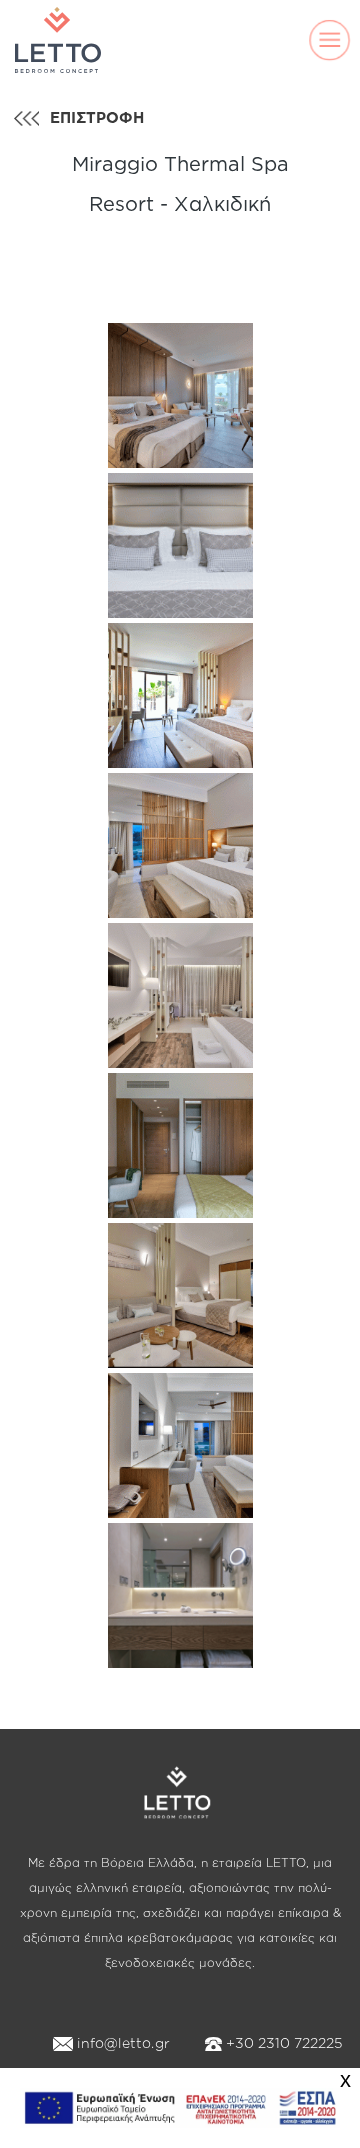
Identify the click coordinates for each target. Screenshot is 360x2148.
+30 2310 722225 (282, 2042)
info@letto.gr (121, 2042)
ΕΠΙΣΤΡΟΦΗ (97, 117)
